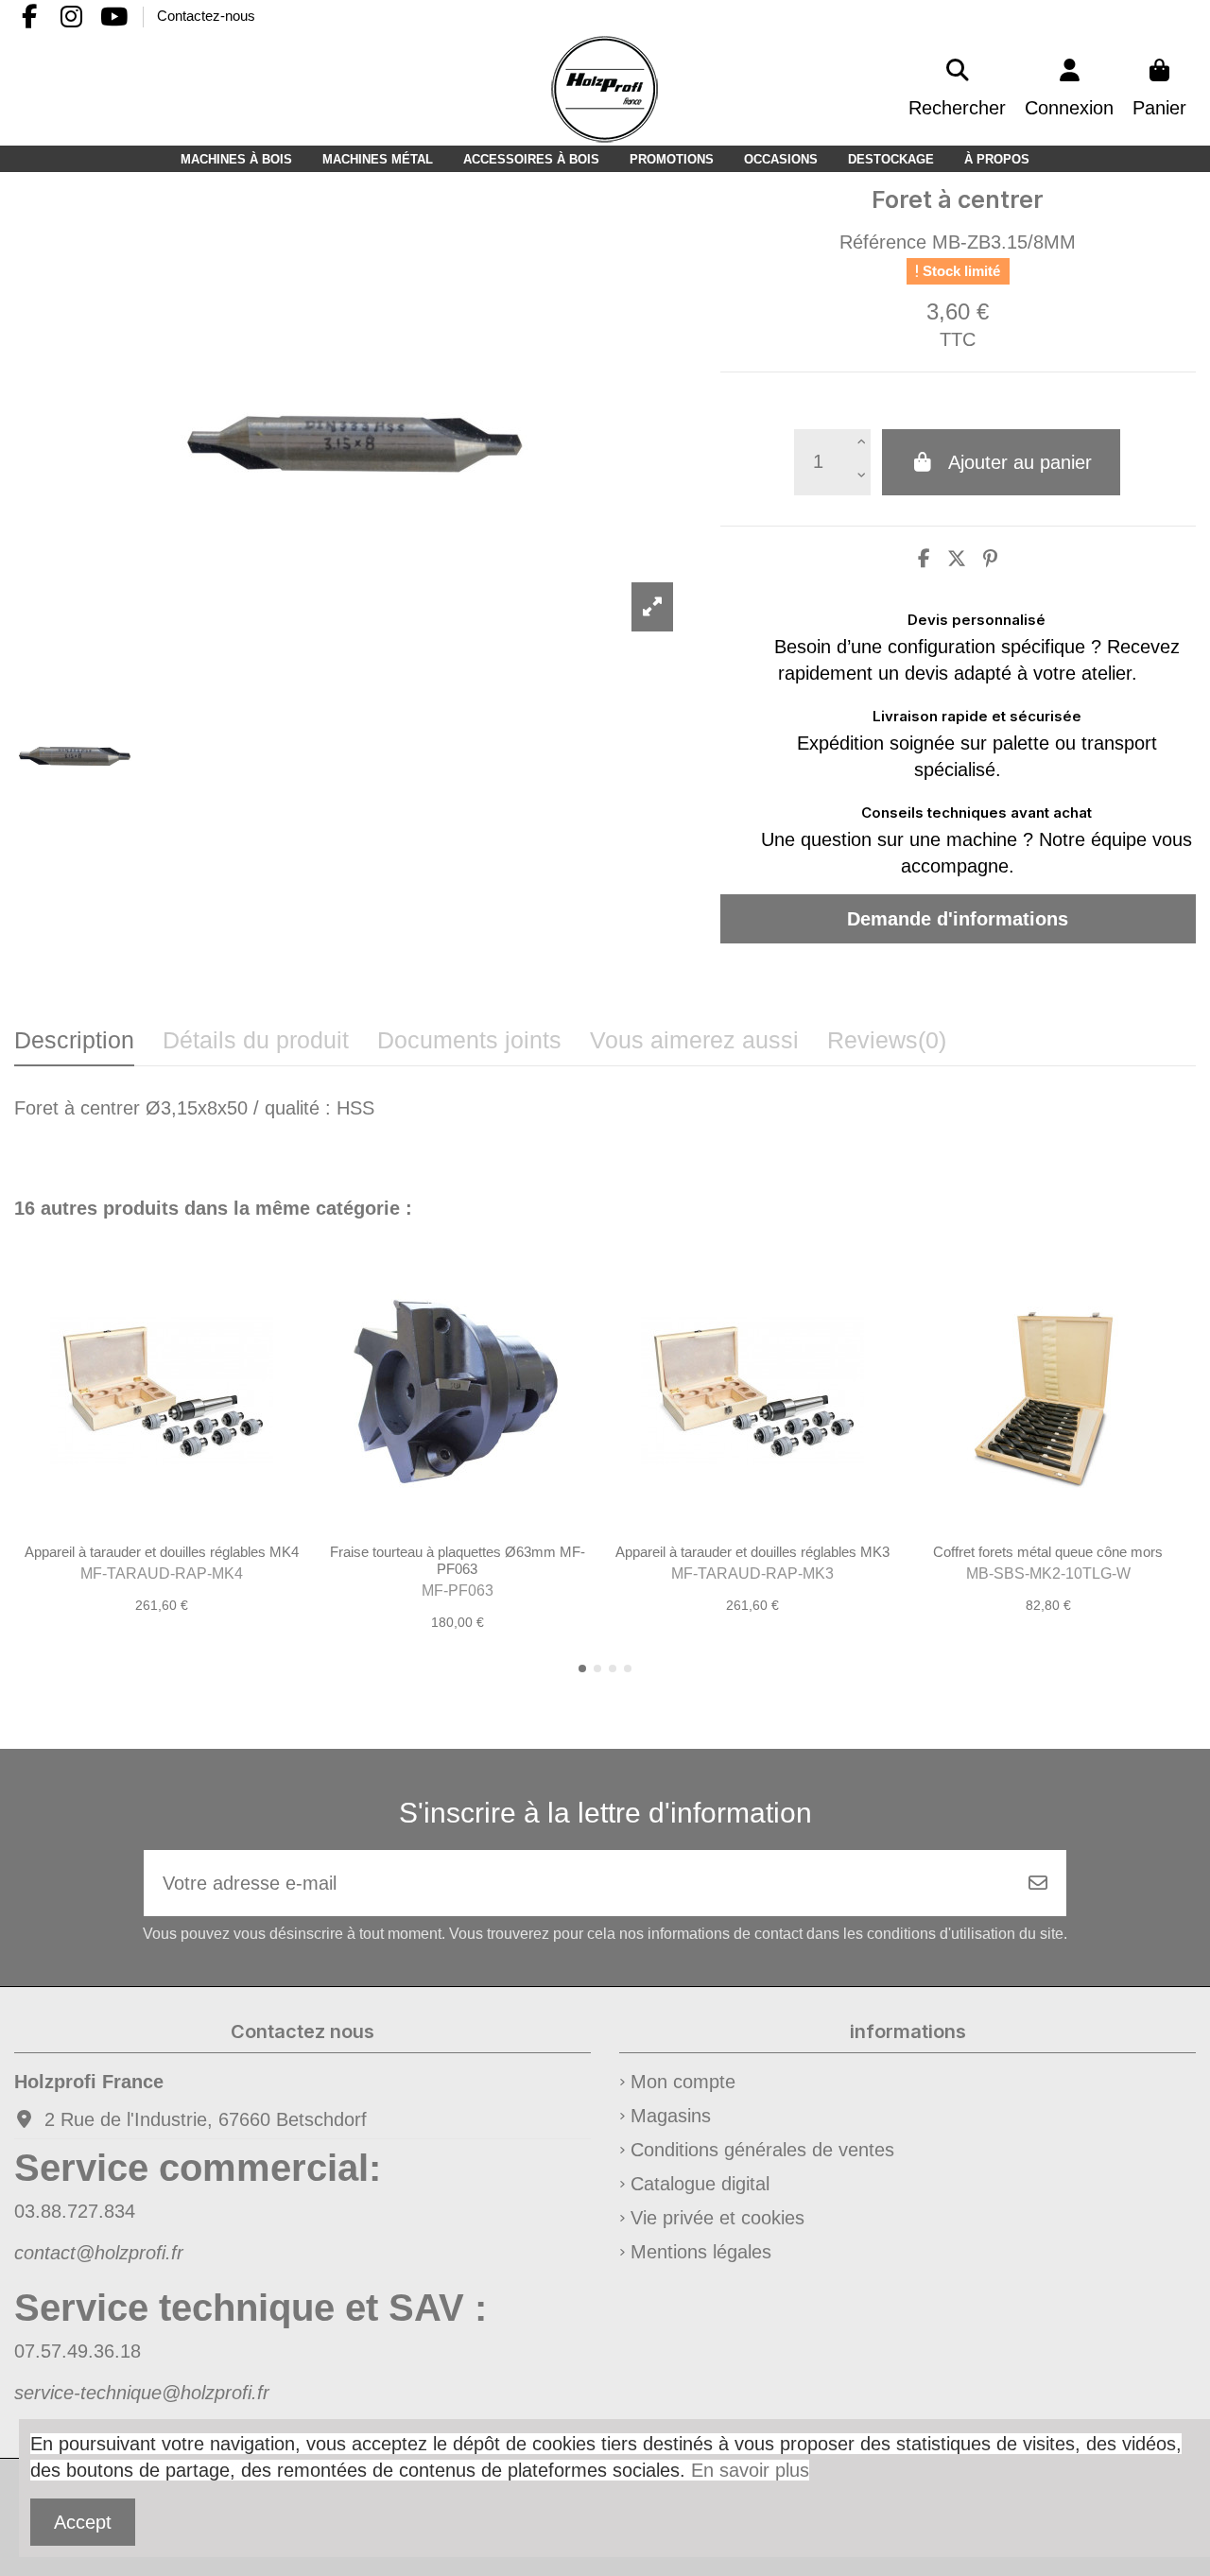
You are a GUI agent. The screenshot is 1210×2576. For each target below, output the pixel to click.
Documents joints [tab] (469, 1040)
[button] (582, 1668)
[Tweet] (957, 559)
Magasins (671, 2116)
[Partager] (924, 559)
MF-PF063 (458, 1591)
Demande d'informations (958, 919)
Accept (83, 2522)
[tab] (887, 1046)
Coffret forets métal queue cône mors (1048, 1552)
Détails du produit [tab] (256, 1040)
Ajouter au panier (1020, 462)
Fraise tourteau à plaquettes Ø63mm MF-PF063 (458, 1560)
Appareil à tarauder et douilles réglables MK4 (162, 1552)
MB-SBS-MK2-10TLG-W (1048, 1573)
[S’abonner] (1038, 1883)
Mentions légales (701, 2252)
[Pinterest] (990, 559)
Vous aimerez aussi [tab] (694, 1040)
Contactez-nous (206, 16)
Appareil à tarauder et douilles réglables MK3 (752, 1552)
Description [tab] (74, 1040)
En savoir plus (750, 2470)
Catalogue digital (700, 2184)
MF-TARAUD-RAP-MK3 (752, 1573)
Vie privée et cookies (717, 2218)
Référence (883, 242)
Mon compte (683, 2082)
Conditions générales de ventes (762, 2150)
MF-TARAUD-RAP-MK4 (162, 1573)
